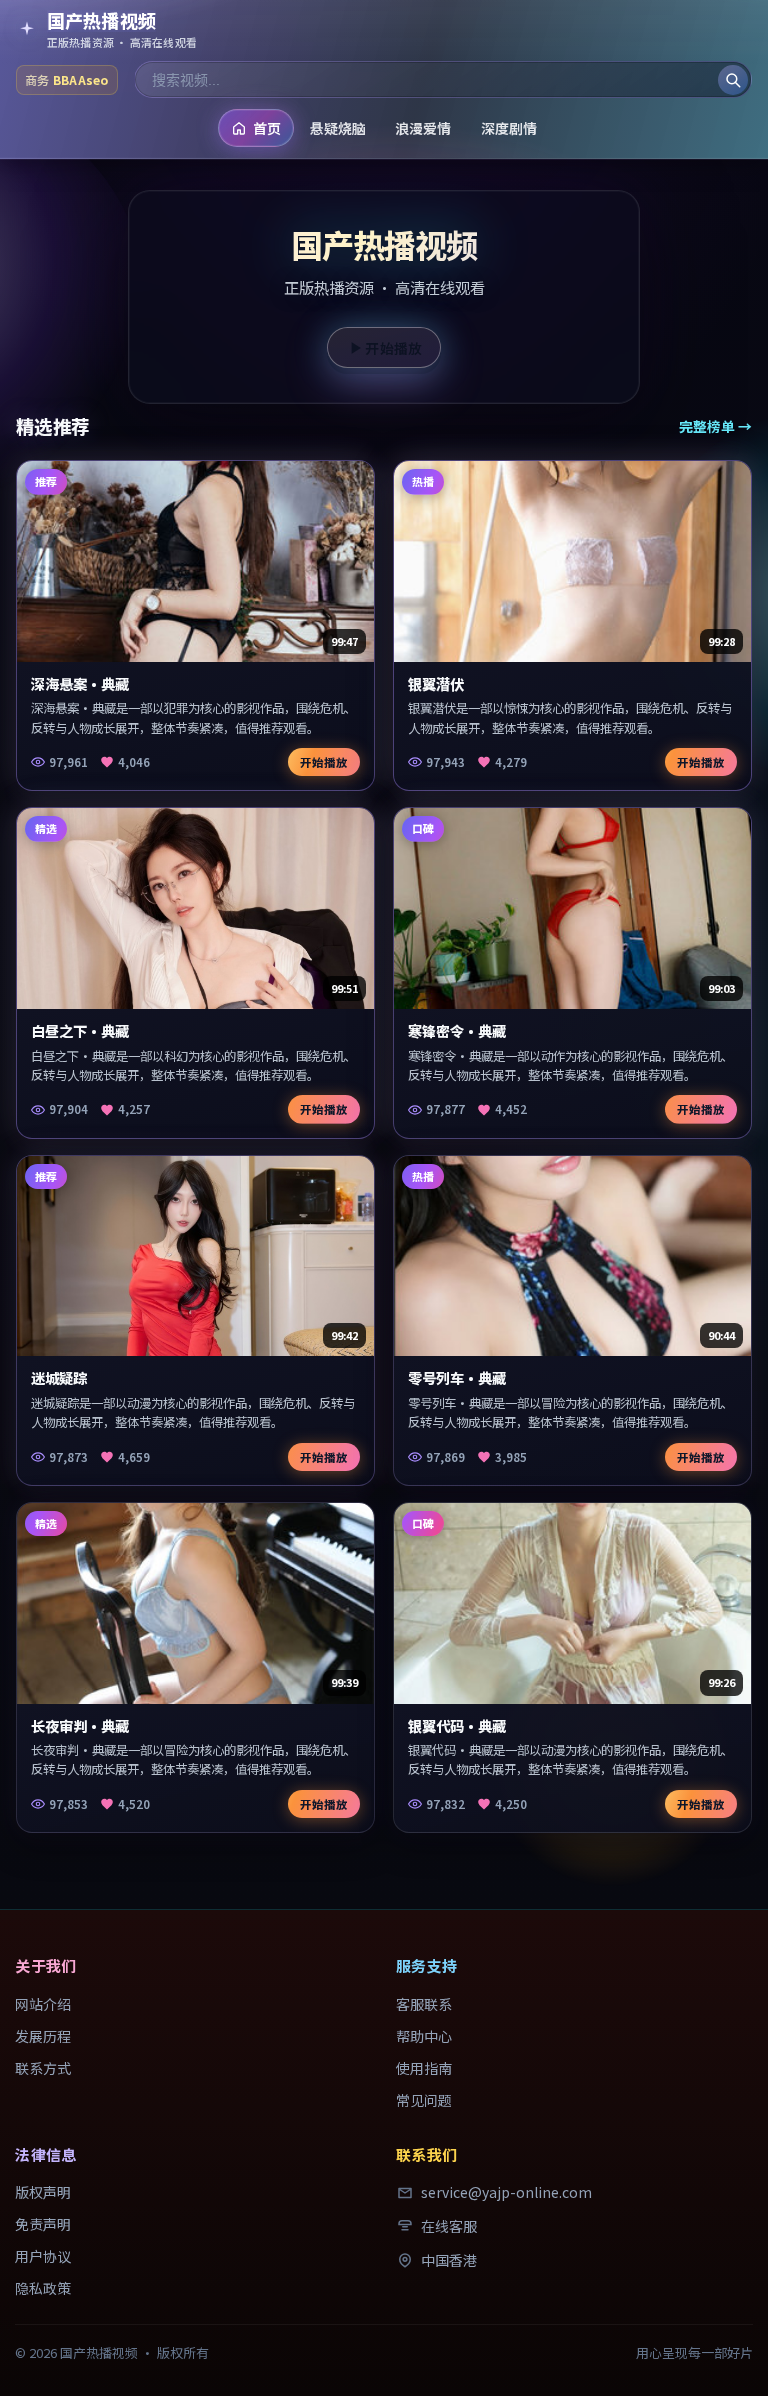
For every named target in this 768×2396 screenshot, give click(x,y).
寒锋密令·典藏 (457, 1030)
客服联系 (424, 2004)
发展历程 (43, 2036)
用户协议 (43, 2256)
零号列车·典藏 (457, 1377)
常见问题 (424, 2100)
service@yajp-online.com (506, 2192)
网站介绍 (43, 2004)
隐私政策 (43, 2288)
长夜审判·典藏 (80, 1725)
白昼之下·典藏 (80, 1030)
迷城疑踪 (59, 1377)
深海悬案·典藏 (80, 683)
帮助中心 (424, 2036)
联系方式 (43, 2068)
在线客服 (449, 2226)
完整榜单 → (715, 426)
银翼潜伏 (436, 683)
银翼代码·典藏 (457, 1725)
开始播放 (394, 348)
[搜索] (733, 80)
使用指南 (424, 2068)
